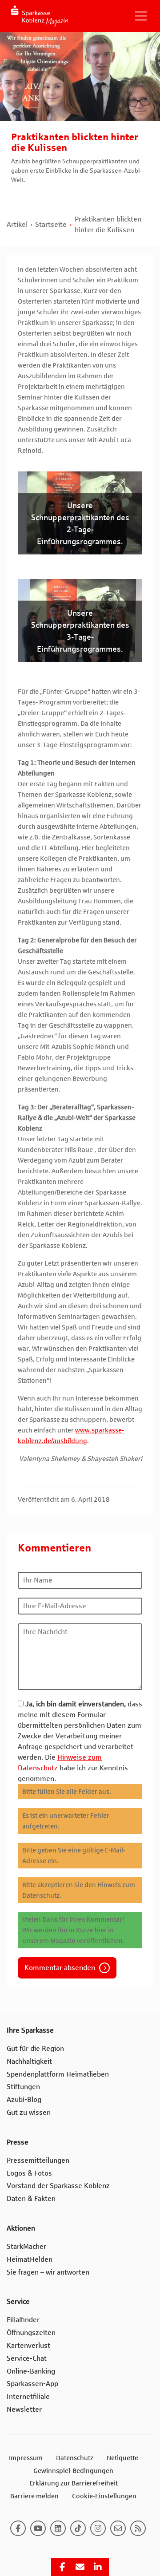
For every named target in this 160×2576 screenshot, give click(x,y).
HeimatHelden (30, 2259)
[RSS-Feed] (138, 2528)
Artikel (17, 224)
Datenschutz (75, 2458)
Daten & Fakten (31, 2198)
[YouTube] (38, 2528)
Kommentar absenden (60, 1968)
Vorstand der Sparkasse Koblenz (58, 2186)
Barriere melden (34, 2496)
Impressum (26, 2458)
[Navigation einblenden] (141, 16)
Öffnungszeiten (31, 2333)
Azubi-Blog (24, 2099)
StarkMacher (26, 2246)
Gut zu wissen (29, 2112)
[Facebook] (18, 2528)
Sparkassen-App (32, 2384)
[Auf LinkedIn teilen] (98, 2567)
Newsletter (24, 2409)
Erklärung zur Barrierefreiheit (74, 2483)
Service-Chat (27, 2358)
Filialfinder (23, 2320)
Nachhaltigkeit (29, 2061)
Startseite (51, 224)
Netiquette (122, 2458)
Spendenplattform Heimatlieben (58, 2074)
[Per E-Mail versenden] (80, 2567)
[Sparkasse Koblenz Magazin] (40, 16)
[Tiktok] (78, 2528)
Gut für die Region (35, 2048)
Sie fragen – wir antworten (48, 2272)
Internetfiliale (28, 2396)
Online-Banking (31, 2371)
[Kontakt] (118, 2528)
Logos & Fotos (29, 2173)
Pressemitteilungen (38, 2160)
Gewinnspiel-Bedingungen (73, 2471)
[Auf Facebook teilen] (62, 2567)
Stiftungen (23, 2087)
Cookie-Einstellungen (104, 2496)
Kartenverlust (28, 2345)
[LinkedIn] (58, 2528)
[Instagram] (98, 2528)
